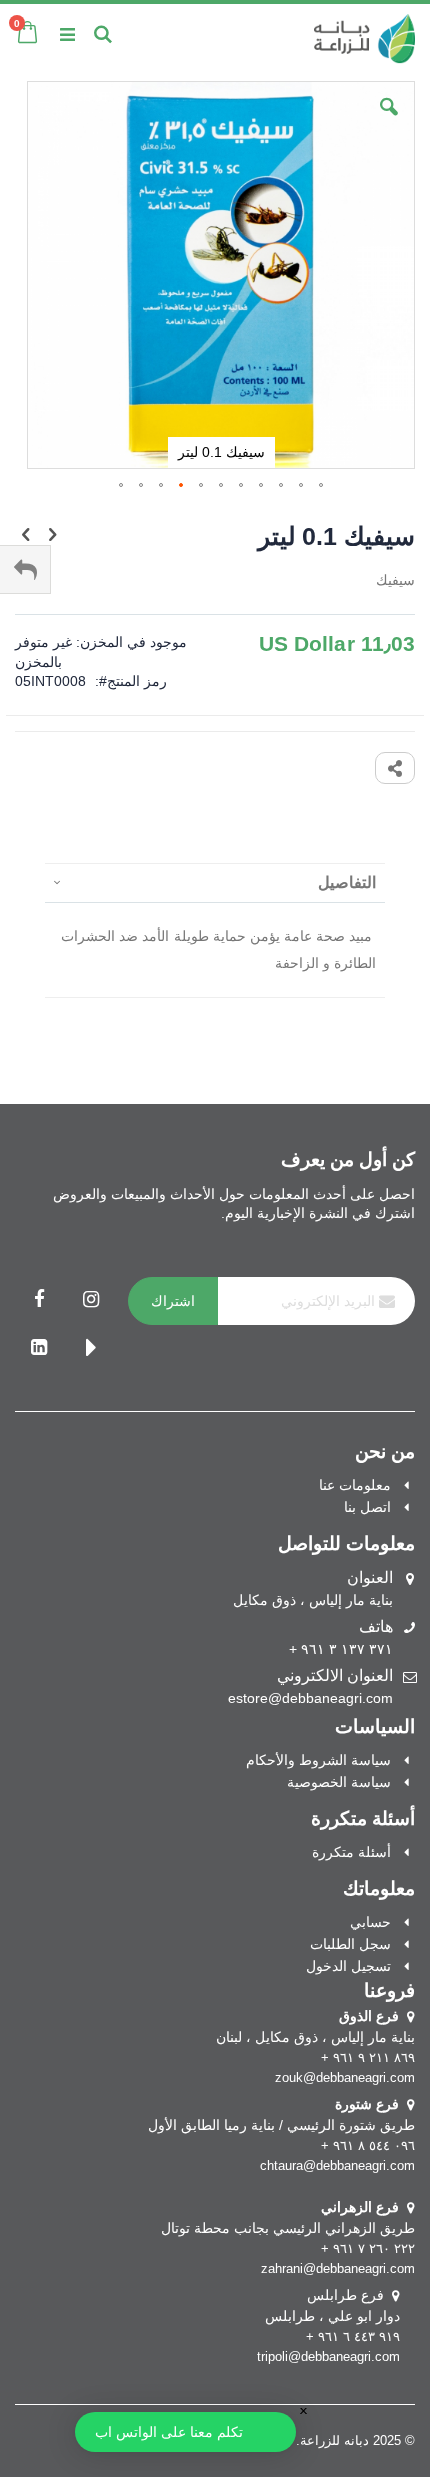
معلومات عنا (355, 1485)
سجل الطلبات (350, 1944)
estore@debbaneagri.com (310, 1698)
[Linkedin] (39, 1349)
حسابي (370, 1922)
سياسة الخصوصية (339, 1782)
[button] (389, 122)
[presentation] (215, 882)
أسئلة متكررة (351, 1852)
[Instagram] (91, 1301)
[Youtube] (91, 1349)
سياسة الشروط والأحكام (318, 1760)
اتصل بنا (367, 1507)
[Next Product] (26, 535)
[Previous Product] (52, 535)
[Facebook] (39, 1301)
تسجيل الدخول (348, 1966)
